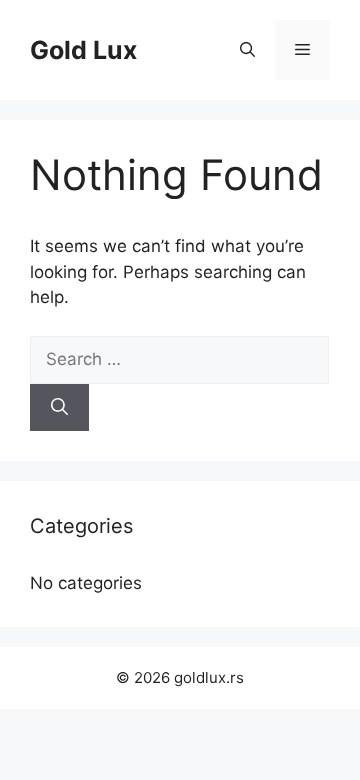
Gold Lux (83, 50)
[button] (247, 50)
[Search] (59, 408)
